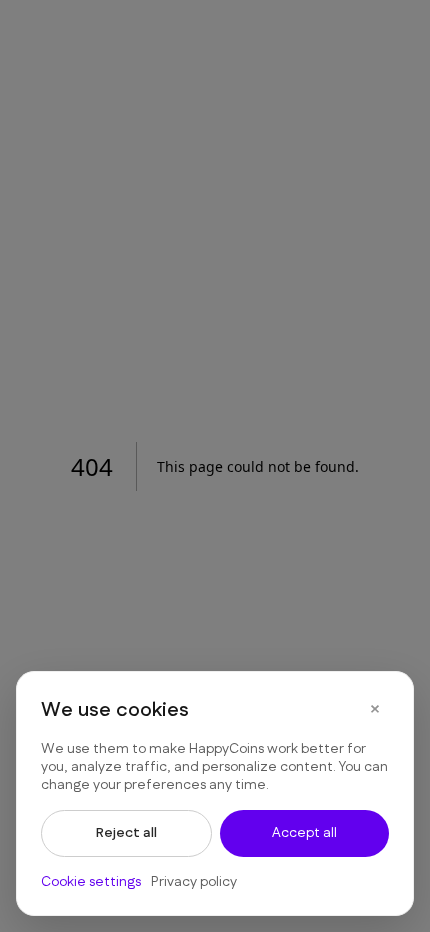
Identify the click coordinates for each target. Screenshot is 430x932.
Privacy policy (194, 882)
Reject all (126, 833)
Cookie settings (91, 882)
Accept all (304, 833)
